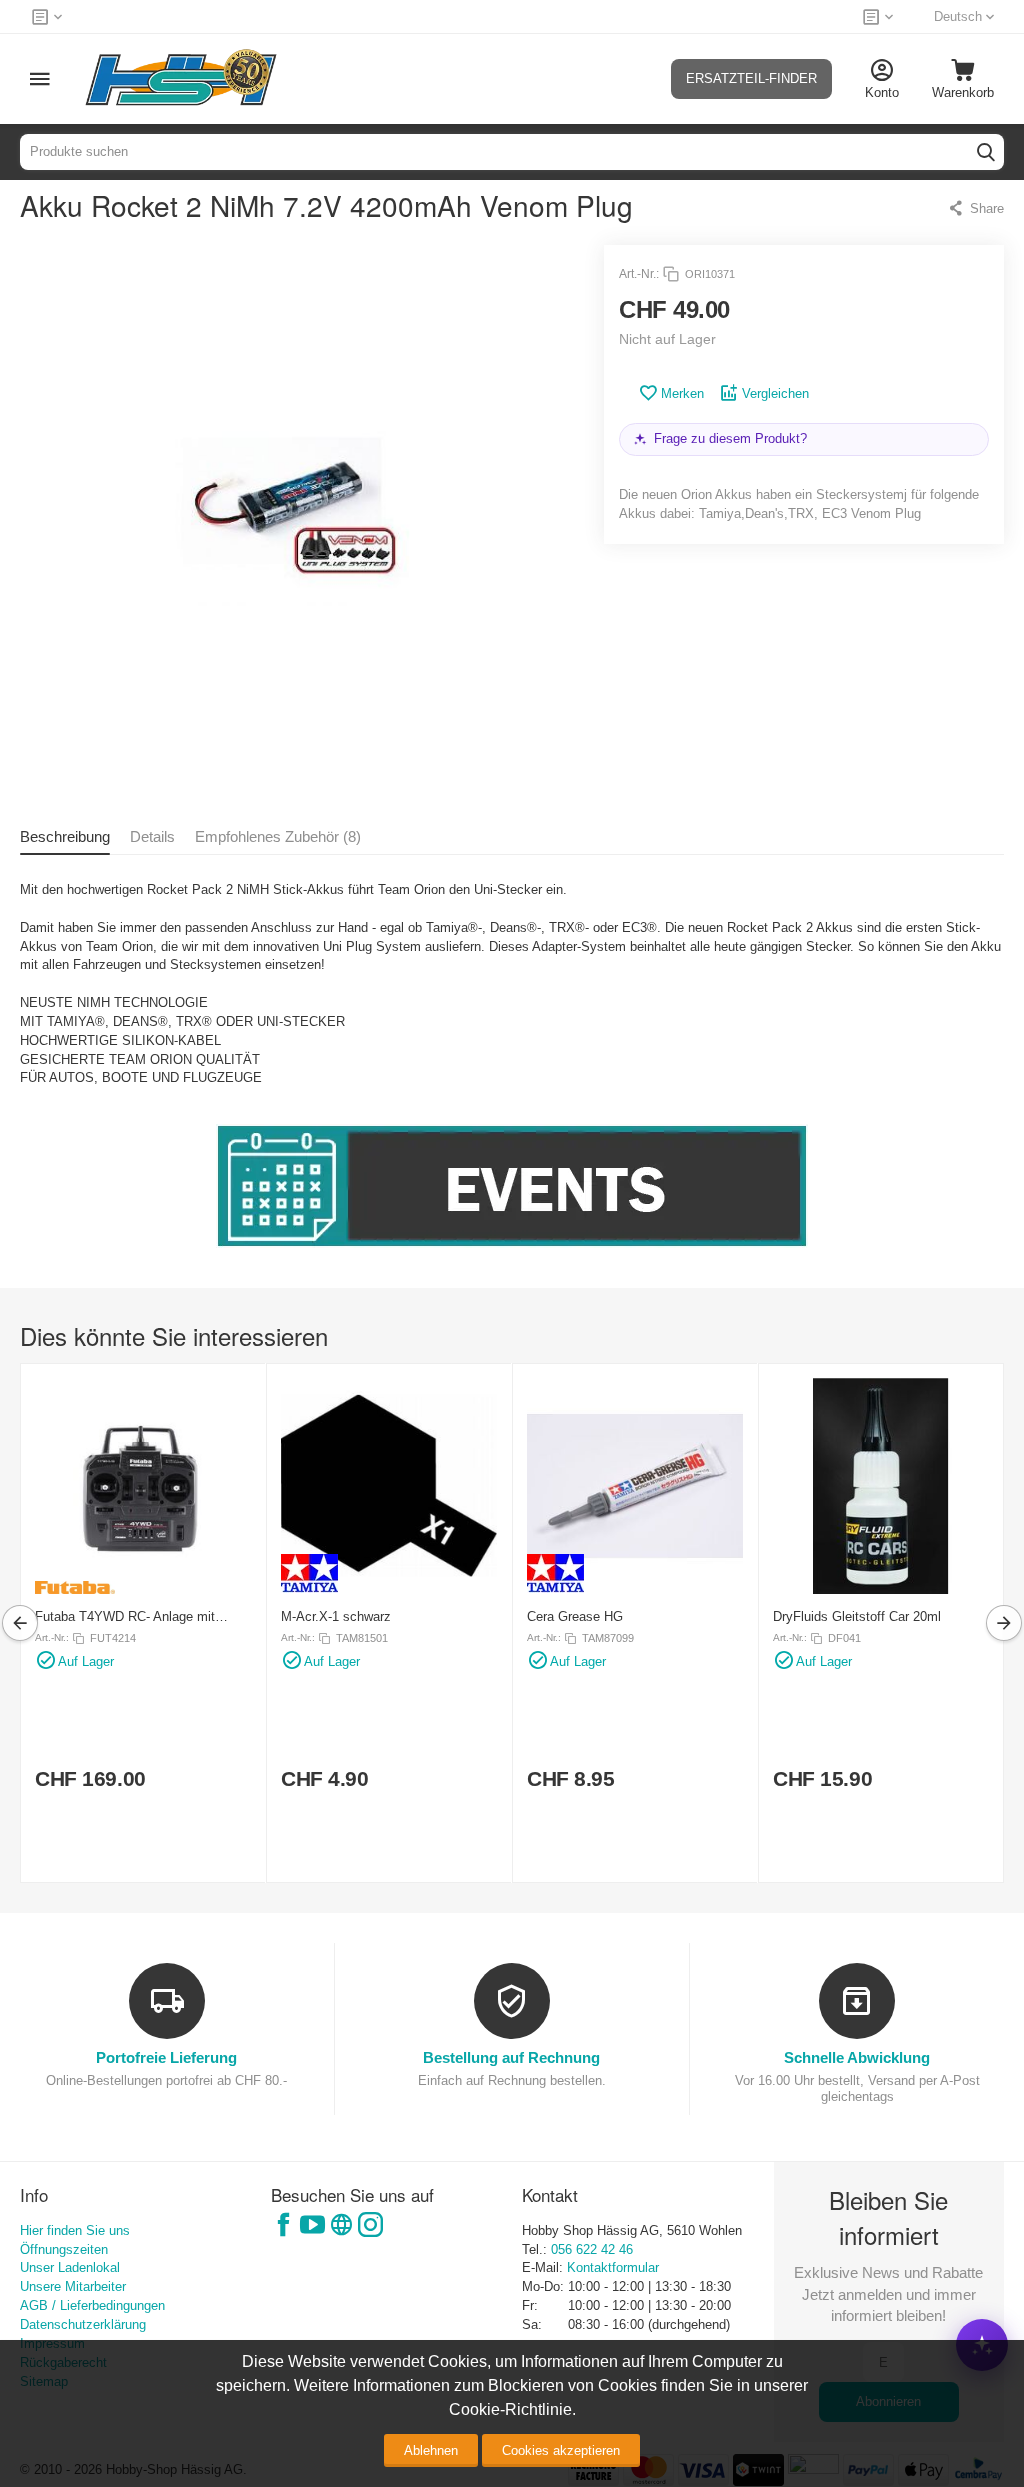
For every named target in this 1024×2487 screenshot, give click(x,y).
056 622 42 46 (592, 2249)
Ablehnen (431, 2450)
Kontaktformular (613, 2267)
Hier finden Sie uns (75, 2230)
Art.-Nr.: (639, 274)
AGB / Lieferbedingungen (92, 2305)
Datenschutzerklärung (83, 2324)
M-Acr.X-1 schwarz (336, 1616)
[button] (975, 208)
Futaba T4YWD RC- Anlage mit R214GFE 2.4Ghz (125, 1616)
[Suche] (986, 152)
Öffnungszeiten (64, 2249)
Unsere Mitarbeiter (73, 2286)
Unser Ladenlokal (70, 2267)
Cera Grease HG (575, 1616)
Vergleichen (775, 393)
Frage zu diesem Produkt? (730, 438)
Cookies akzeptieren (561, 2450)
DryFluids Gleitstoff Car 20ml (857, 1616)
